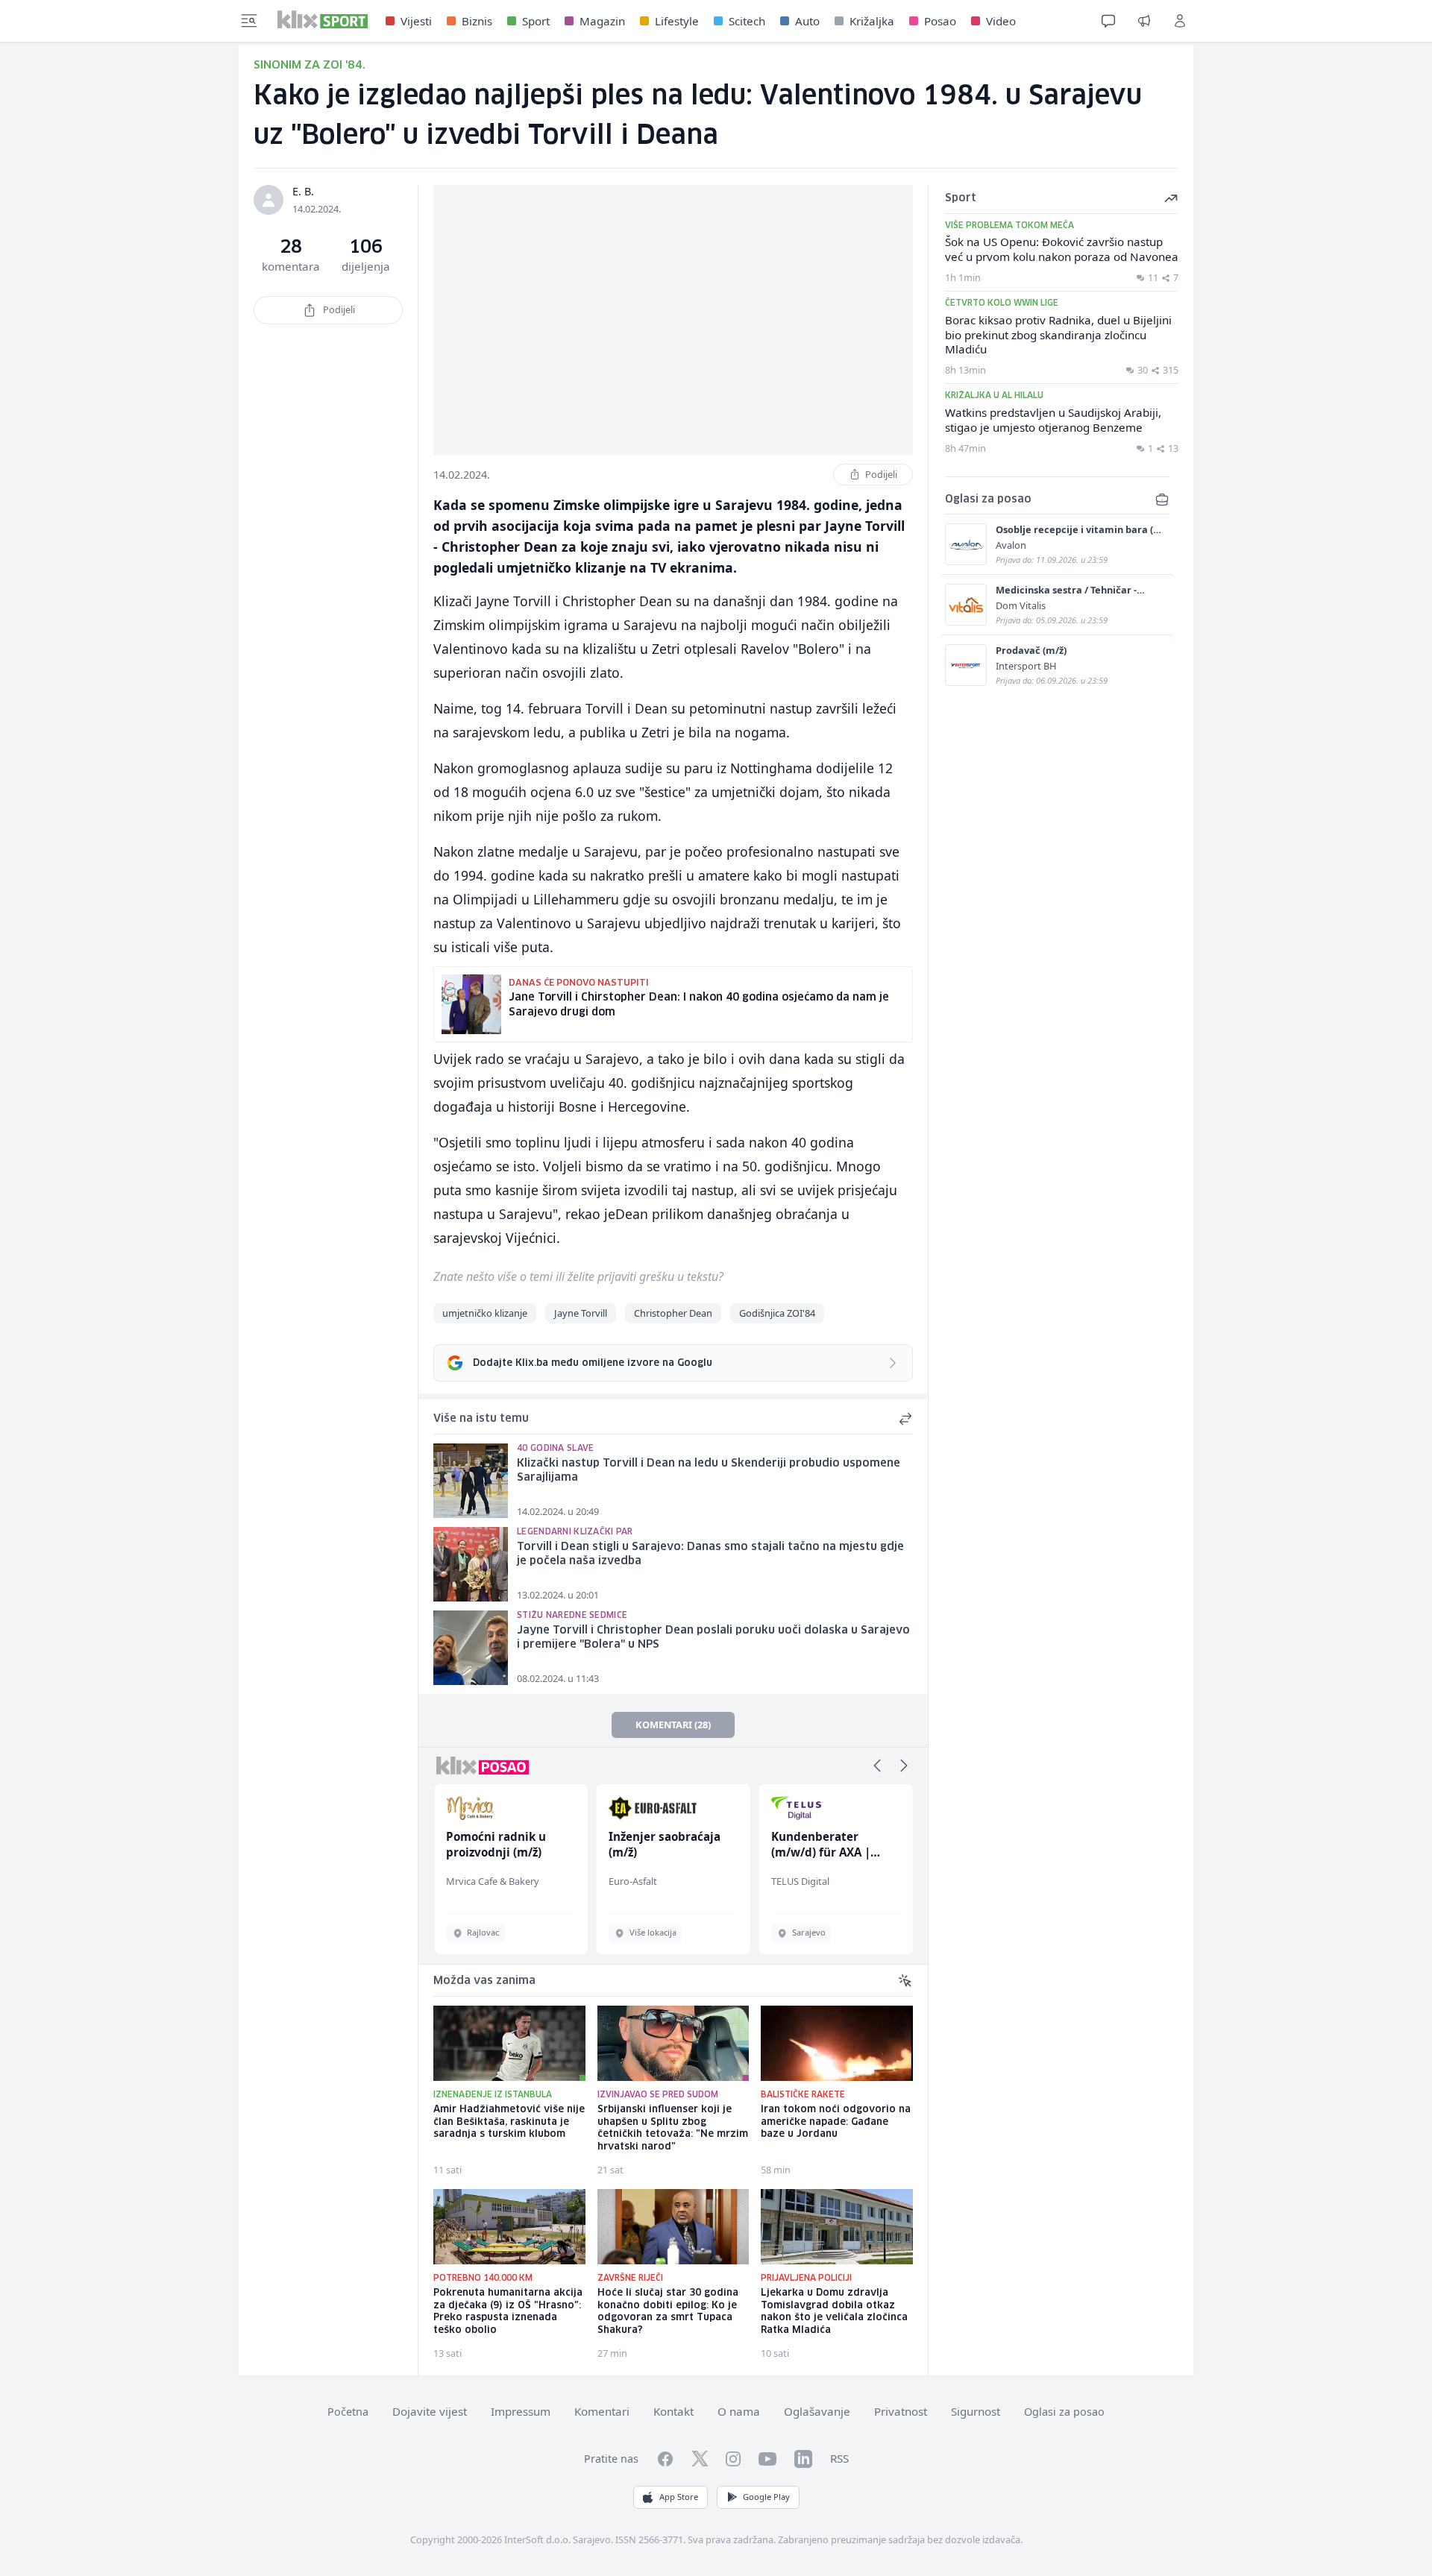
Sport (536, 21)
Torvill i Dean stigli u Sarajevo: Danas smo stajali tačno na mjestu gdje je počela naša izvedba (710, 1554)
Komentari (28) (673, 1725)
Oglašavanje (817, 2411)
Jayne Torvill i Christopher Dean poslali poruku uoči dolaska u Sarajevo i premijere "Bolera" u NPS (713, 1638)
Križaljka (872, 21)
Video (1001, 21)
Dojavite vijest (430, 2411)
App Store (679, 2497)
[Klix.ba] (323, 19)
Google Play (766, 2497)
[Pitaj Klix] (1108, 21)
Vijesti (416, 21)
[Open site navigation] (249, 21)
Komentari (602, 2411)
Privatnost (901, 2411)
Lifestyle (677, 21)
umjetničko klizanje (485, 1313)
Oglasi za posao (1064, 2412)
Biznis (477, 21)
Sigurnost (976, 2411)
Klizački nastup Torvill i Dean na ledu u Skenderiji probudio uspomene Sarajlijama (709, 1471)
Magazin (602, 21)
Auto (807, 21)
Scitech (747, 21)
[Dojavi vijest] (1144, 21)
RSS (839, 2458)
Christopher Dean (673, 1313)
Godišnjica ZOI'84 (777, 1313)
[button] (877, 1766)
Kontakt (673, 2411)
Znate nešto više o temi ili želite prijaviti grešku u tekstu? (578, 1276)
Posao (940, 21)
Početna (348, 2412)
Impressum (521, 2411)
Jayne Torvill (581, 1313)
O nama (739, 2411)
